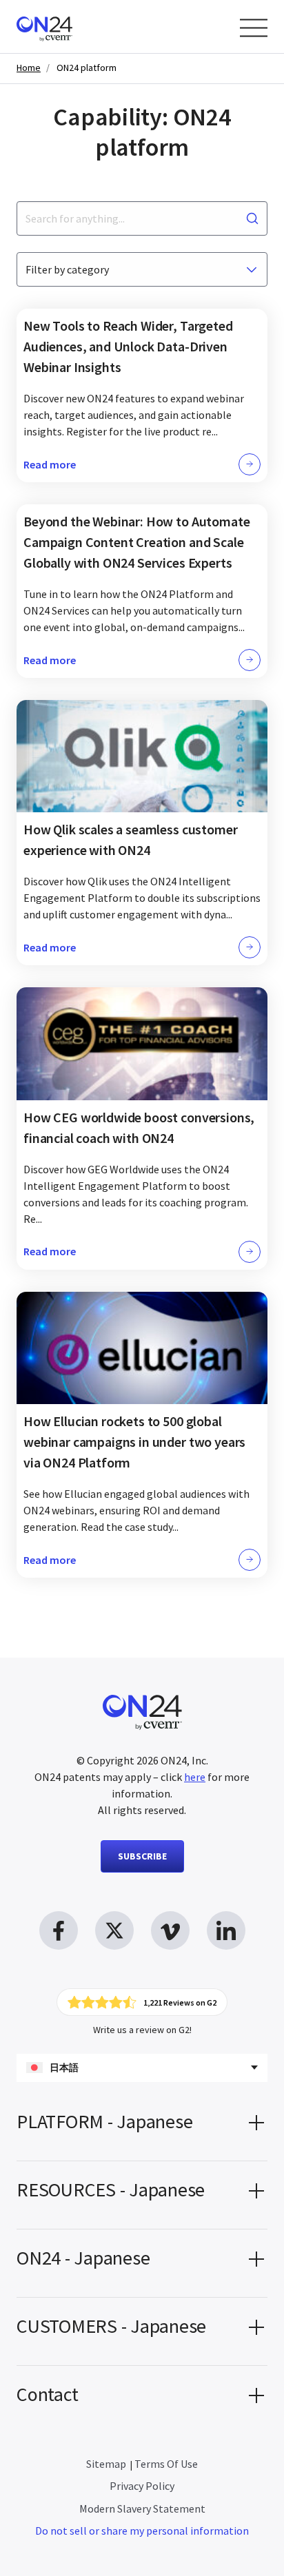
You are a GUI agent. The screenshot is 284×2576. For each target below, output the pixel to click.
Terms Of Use (166, 2464)
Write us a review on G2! (142, 2030)
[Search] (252, 218)
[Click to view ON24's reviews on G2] (142, 2002)
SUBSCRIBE (142, 1856)
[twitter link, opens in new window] (114, 1930)
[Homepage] (71, 27)
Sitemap (106, 2464)
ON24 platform (87, 68)
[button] (142, 2127)
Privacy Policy (142, 2486)
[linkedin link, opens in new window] (226, 1930)
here (195, 1777)
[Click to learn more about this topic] (142, 395)
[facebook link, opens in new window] (59, 1930)
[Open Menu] (254, 28)
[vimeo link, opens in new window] (170, 1930)
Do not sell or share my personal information (142, 2531)
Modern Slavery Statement (142, 2508)
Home (29, 68)
